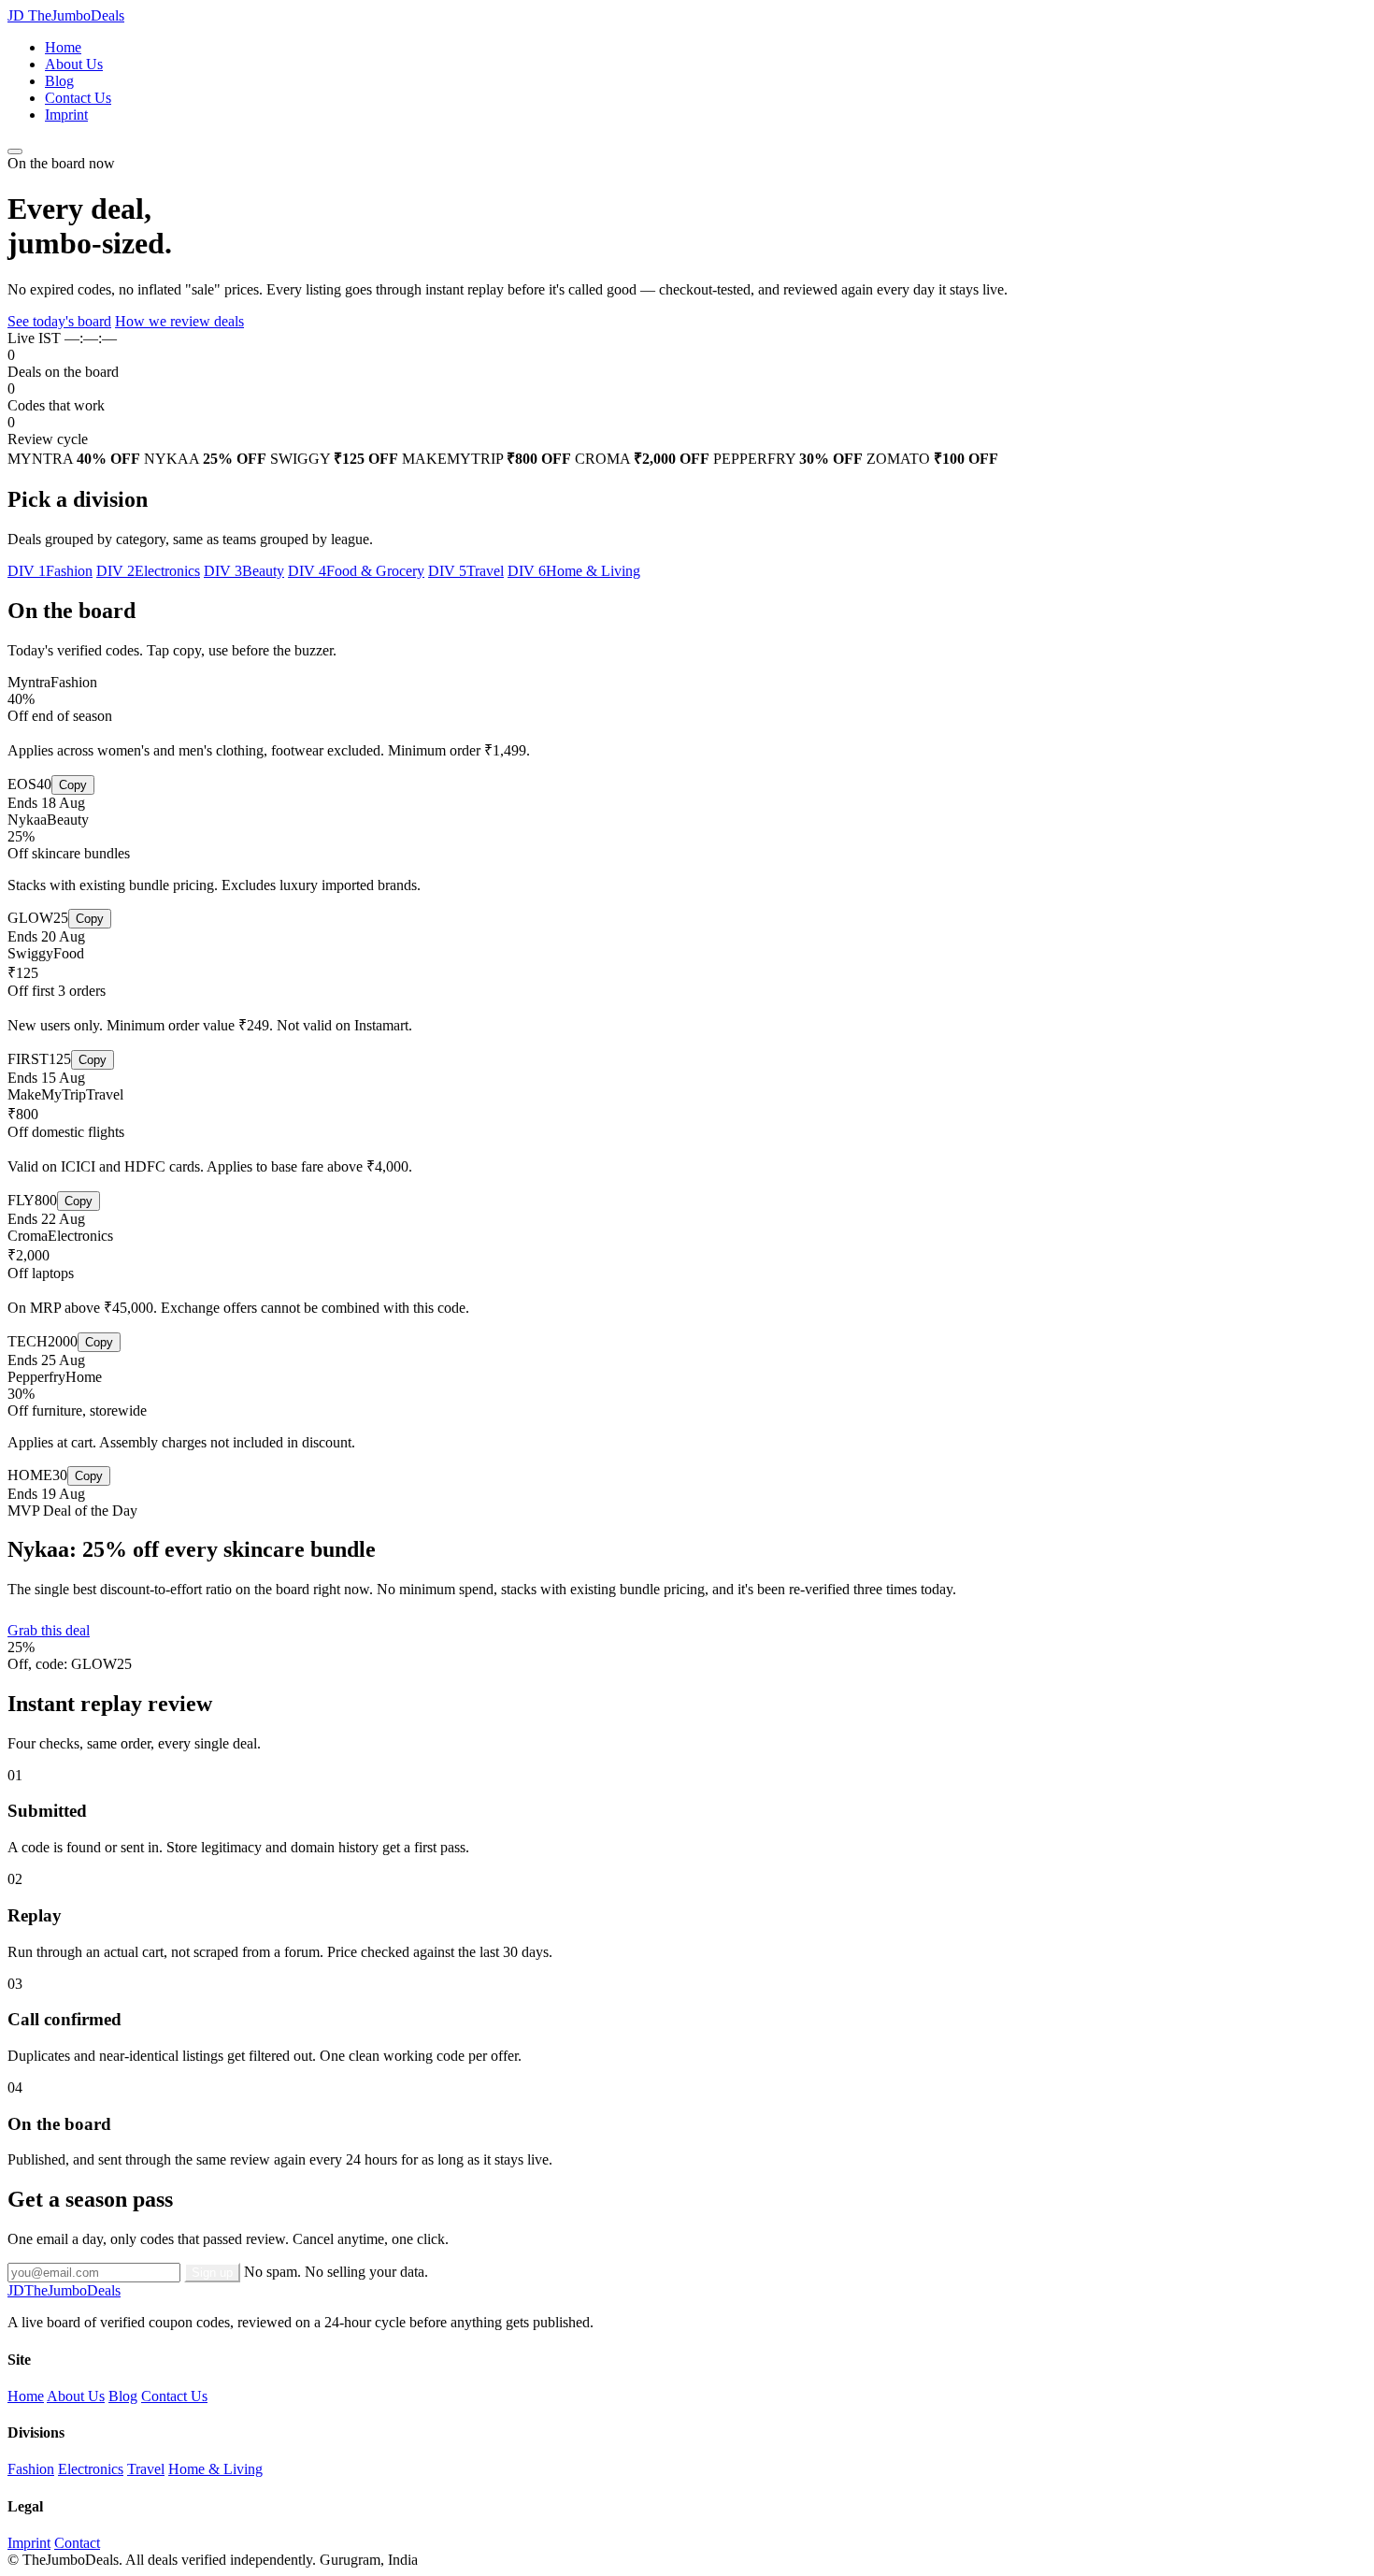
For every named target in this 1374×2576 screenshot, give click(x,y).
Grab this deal (49, 1630)
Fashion (31, 2469)
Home (63, 47)
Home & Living (215, 2469)
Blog (59, 81)
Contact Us (78, 98)
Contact (77, 2543)
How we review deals (179, 321)
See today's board (59, 321)
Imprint (66, 115)
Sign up (212, 2273)
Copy (73, 785)
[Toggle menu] (15, 151)
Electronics (91, 2469)
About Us (74, 64)
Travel (146, 2469)
